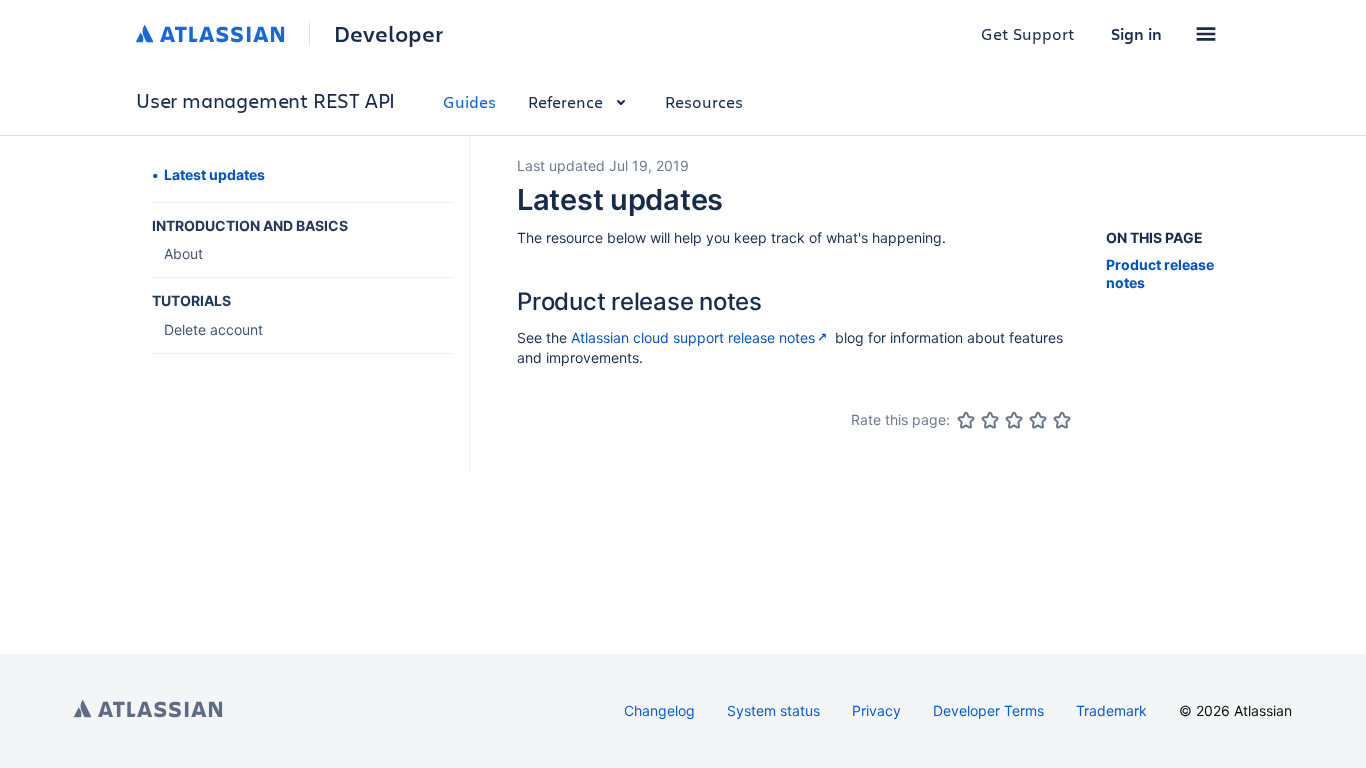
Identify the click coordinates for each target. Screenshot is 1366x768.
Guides (469, 101)
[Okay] (1014, 420)
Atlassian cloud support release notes (693, 337)
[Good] (1038, 420)
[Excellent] (1062, 420)
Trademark (1111, 710)
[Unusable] (966, 420)
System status (773, 710)
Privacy (876, 710)
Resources (704, 101)
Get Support (1028, 33)
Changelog (659, 710)
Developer (388, 34)
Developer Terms (988, 710)
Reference (565, 101)
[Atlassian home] (210, 34)
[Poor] (990, 420)
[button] (1206, 34)
